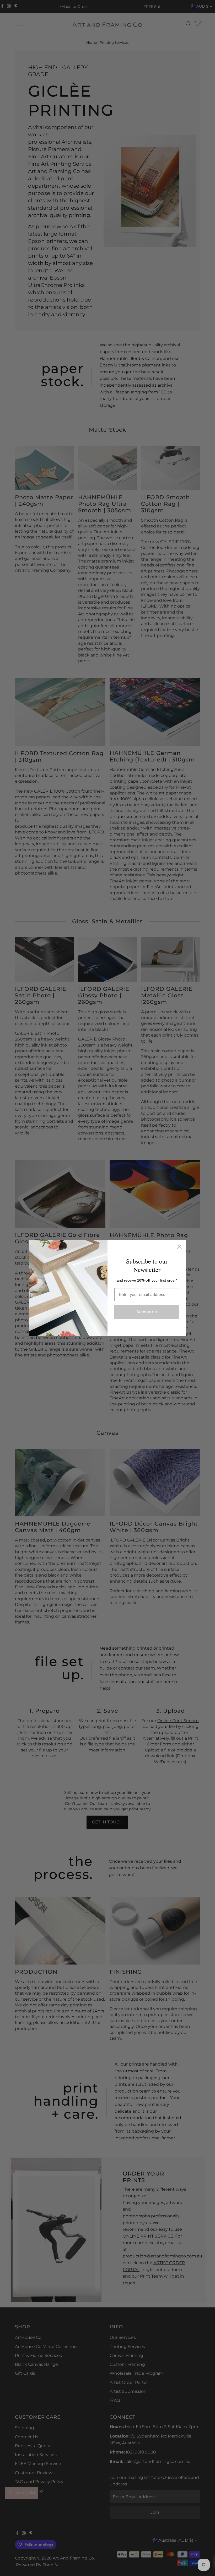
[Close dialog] (179, 1247)
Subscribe (147, 1312)
